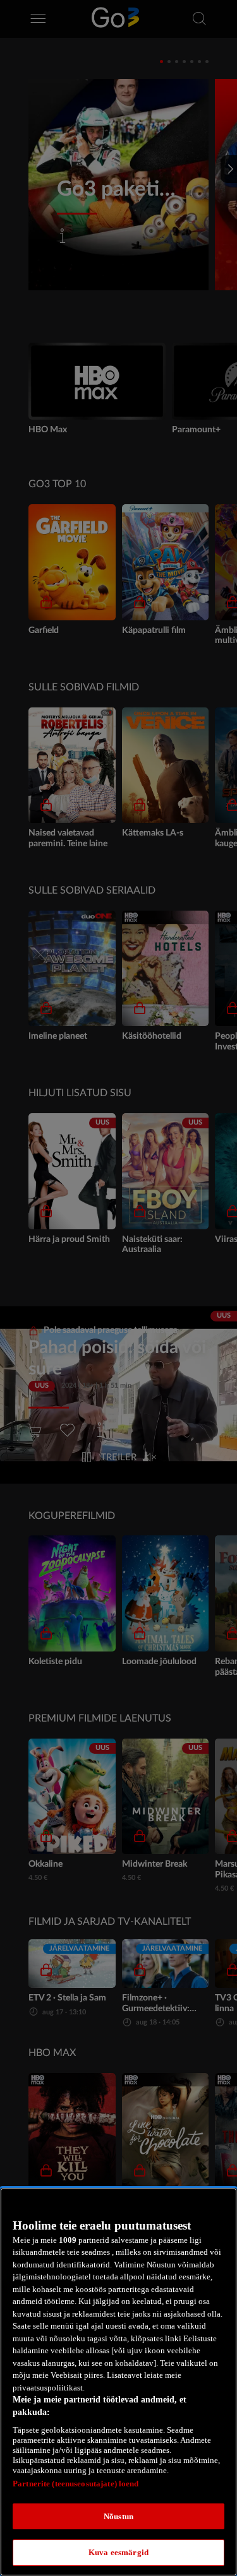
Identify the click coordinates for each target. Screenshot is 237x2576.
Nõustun (118, 2516)
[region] (118, 2382)
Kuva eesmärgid (118, 2552)
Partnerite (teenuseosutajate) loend (76, 2484)
